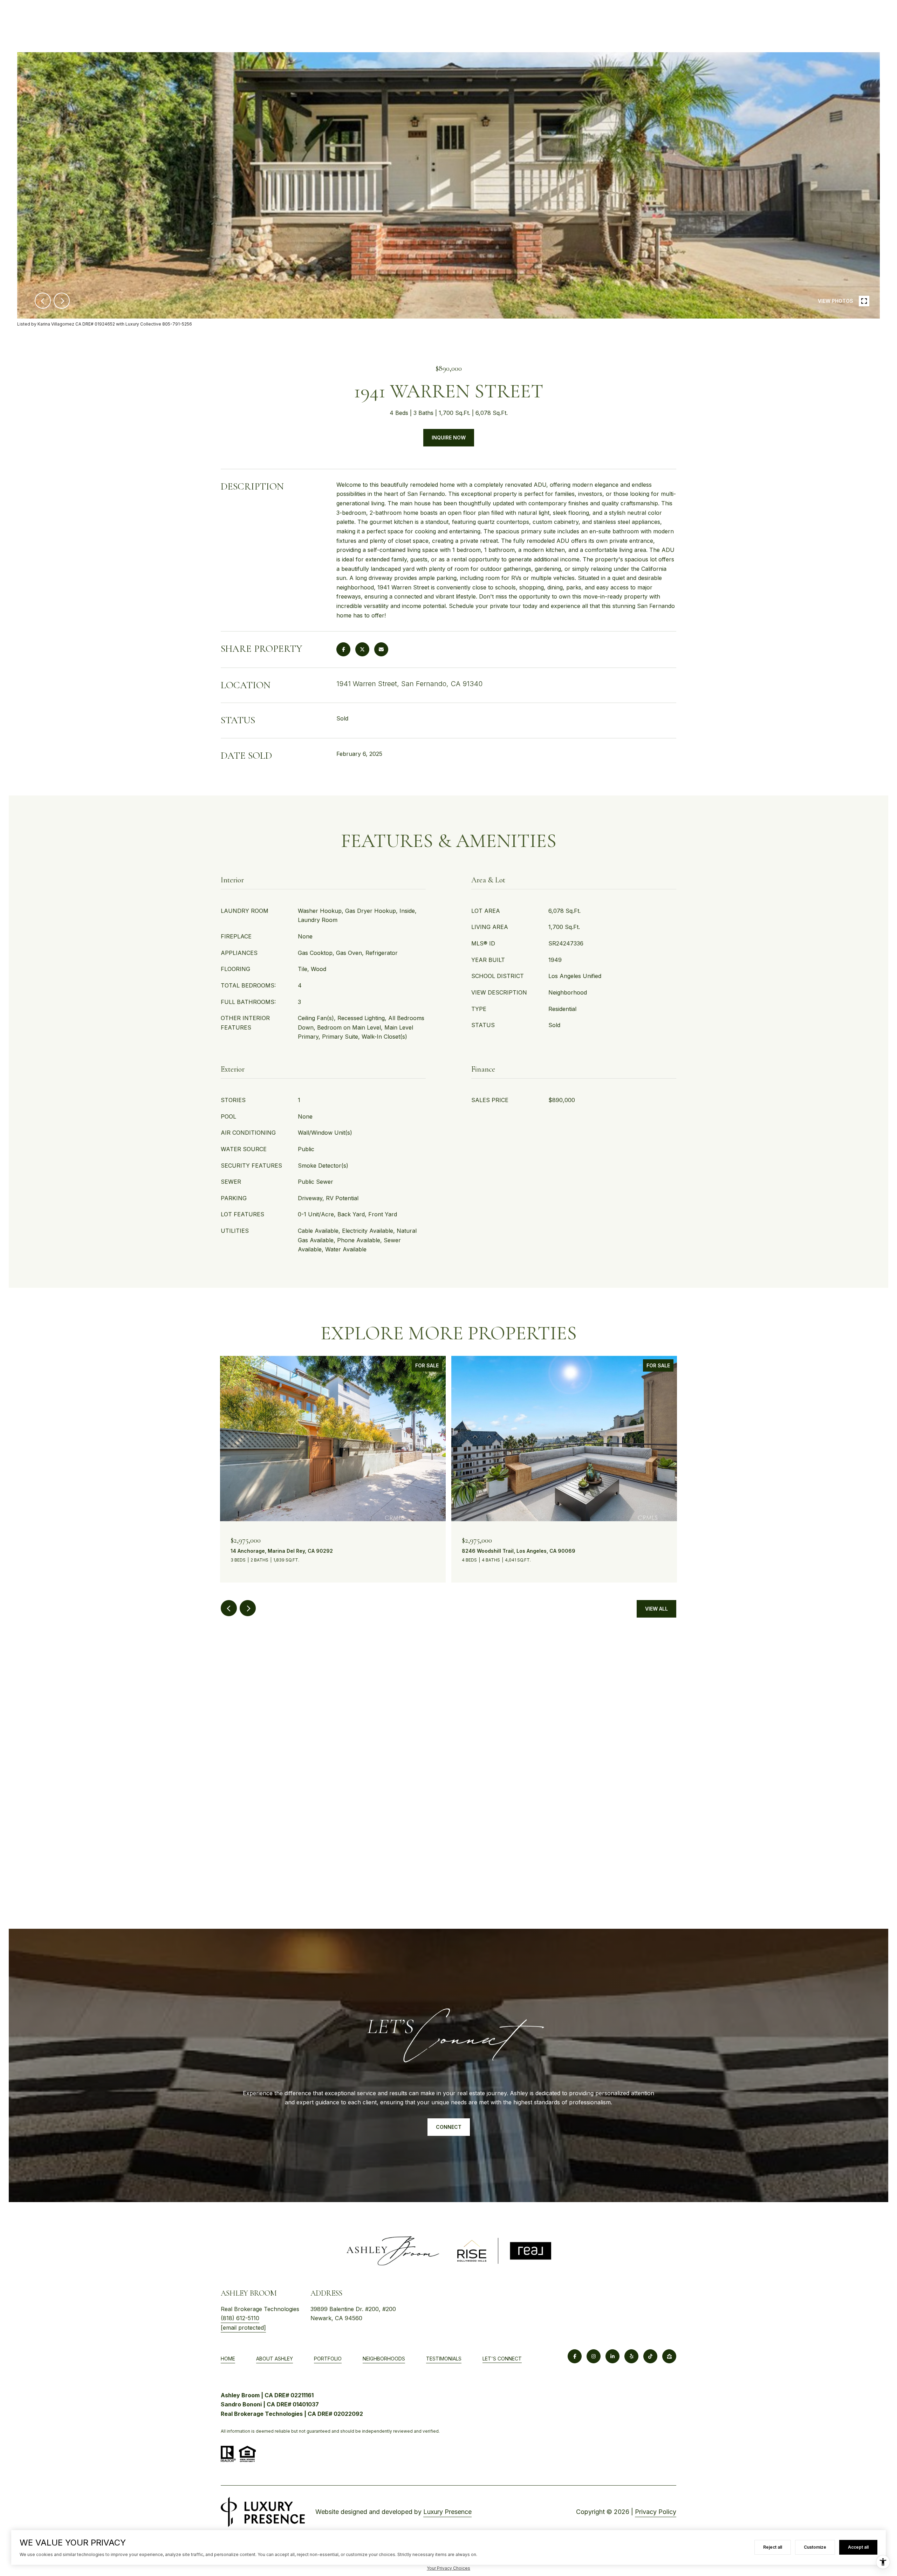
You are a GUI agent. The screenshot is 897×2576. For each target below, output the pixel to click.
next (62, 301)
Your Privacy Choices (448, 2568)
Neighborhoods (384, 2359)
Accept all (858, 2547)
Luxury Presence (447, 2512)
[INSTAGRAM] (594, 2356)
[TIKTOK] (650, 2356)
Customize (815, 2547)
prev (43, 301)
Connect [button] (449, 2127)
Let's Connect (502, 2359)
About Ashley (275, 2359)
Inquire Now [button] (449, 438)
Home (228, 2359)
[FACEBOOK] (575, 2356)
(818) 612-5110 (240, 2318)
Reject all (773, 2547)
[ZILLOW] (669, 2356)
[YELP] (631, 2356)
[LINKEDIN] (612, 2356)
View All (656, 1609)
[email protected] (243, 2328)
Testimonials (444, 2359)
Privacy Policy (656, 2512)
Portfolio (328, 2359)
